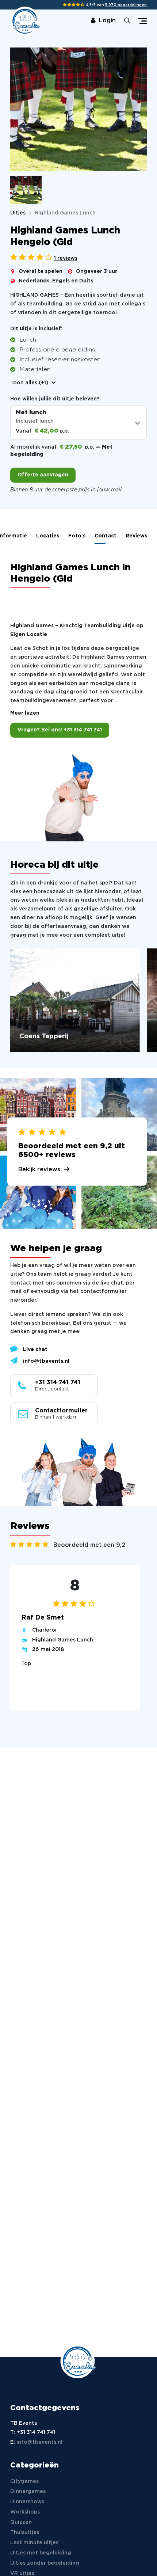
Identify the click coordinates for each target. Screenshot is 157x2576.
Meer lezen (25, 713)
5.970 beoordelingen (126, 5)
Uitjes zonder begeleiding (45, 2563)
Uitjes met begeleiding (41, 2553)
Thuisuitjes (25, 2533)
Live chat (35, 1350)
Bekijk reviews (39, 1169)
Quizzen (21, 2522)
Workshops (25, 2512)
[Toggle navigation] (142, 21)
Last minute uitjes (34, 2543)
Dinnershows (27, 2502)
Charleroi (44, 1630)
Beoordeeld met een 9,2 (89, 1545)
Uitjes (18, 213)
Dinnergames (28, 2492)
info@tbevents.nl (46, 1361)
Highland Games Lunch (63, 1640)
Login (107, 21)
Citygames (24, 2481)
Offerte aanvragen (43, 475)
